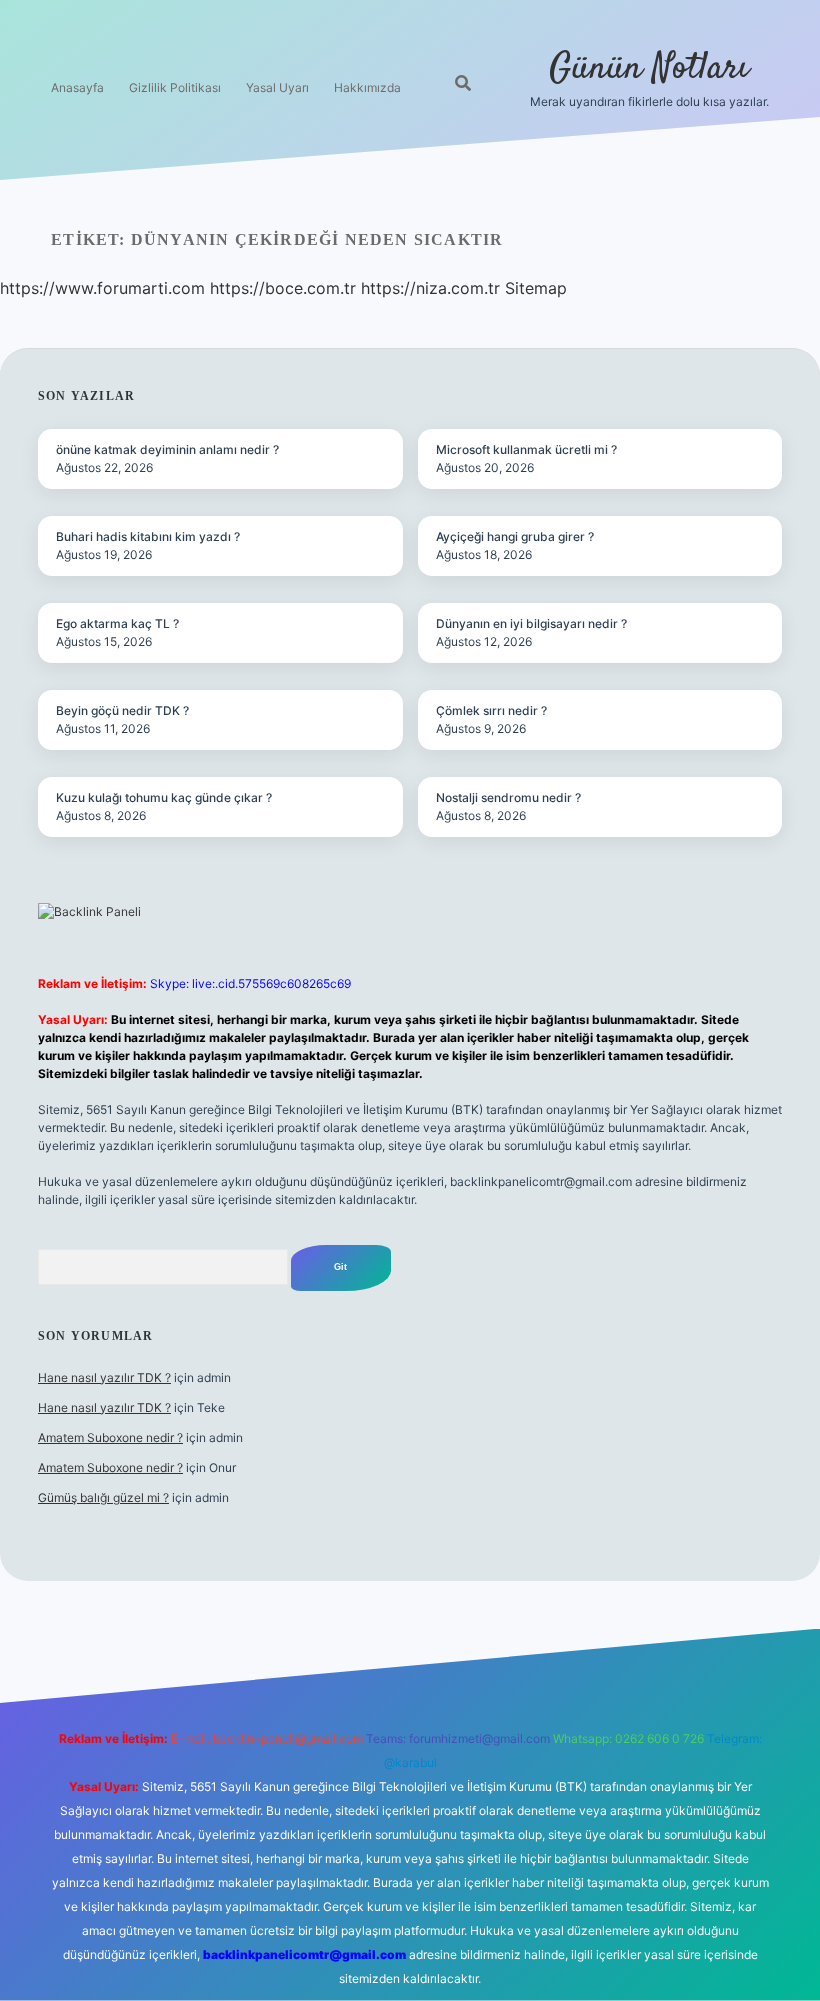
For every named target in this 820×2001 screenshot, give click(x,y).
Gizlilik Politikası (175, 87)
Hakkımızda (367, 87)
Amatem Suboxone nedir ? (110, 1437)
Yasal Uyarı (277, 87)
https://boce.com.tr (283, 288)
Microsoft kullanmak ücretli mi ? (526, 449)
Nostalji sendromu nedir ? (508, 797)
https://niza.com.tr (430, 288)
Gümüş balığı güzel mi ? (103, 1497)
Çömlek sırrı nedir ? (491, 710)
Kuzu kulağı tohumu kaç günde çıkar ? (164, 797)
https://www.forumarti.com (102, 288)
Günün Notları (649, 68)
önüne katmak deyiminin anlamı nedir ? (167, 449)
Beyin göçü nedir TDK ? (122, 710)
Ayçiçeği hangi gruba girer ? (515, 536)
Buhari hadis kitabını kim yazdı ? (148, 536)
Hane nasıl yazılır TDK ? (104, 1377)
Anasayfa (77, 87)
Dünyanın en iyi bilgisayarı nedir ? (531, 623)
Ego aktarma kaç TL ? (117, 623)
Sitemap (536, 288)
